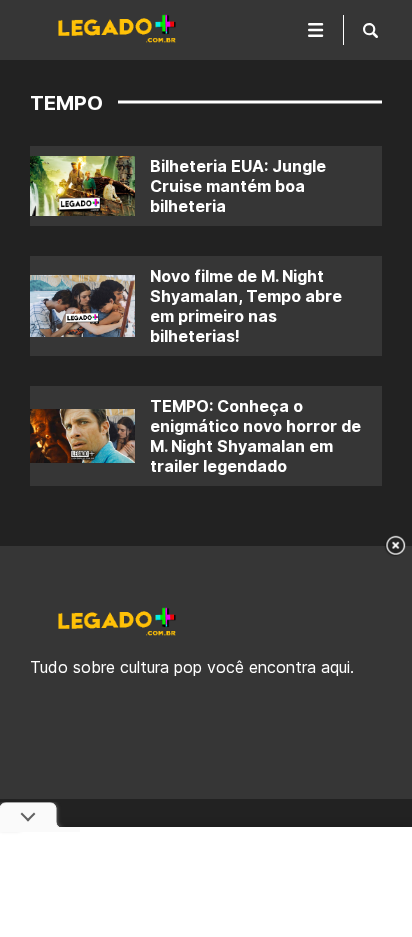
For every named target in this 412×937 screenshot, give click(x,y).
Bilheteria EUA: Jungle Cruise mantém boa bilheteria (238, 186)
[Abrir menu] (316, 30)
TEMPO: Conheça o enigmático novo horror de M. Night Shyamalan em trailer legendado (255, 436)
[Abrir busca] (370, 30)
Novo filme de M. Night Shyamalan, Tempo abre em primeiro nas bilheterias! (246, 306)
